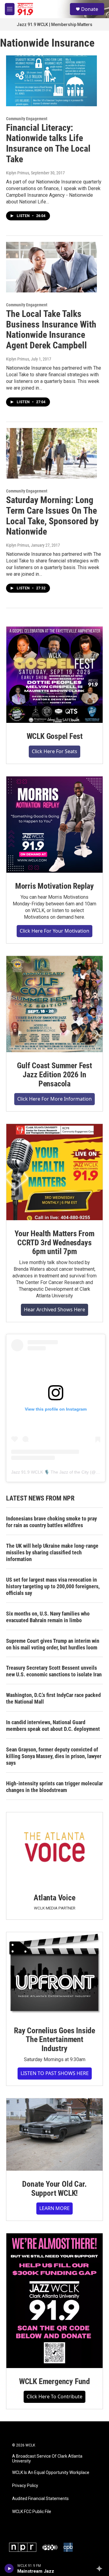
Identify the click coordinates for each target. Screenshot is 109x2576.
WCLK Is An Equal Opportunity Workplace (51, 2473)
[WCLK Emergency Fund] (54, 2301)
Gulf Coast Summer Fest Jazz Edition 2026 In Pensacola (54, 1075)
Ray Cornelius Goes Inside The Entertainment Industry (54, 2040)
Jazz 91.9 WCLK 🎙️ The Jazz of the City (50, 1472)
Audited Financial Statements (40, 2499)
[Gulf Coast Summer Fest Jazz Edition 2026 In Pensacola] (54, 1004)
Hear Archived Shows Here (54, 1309)
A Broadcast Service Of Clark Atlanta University (47, 2459)
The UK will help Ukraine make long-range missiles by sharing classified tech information (52, 1552)
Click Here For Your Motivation (54, 931)
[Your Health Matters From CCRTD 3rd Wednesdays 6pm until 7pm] (54, 1172)
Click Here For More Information (54, 1099)
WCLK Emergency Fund (54, 2381)
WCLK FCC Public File (32, 2512)
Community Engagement (27, 119)
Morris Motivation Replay (54, 886)
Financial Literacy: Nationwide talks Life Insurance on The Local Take (48, 143)
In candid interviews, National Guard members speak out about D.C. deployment (53, 1726)
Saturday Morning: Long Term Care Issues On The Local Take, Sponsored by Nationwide (52, 516)
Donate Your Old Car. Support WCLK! (54, 2189)
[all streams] (101, 2568)
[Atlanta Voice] (54, 1848)
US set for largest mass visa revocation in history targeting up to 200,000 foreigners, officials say (53, 1586)
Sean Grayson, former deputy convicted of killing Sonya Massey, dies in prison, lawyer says (54, 1756)
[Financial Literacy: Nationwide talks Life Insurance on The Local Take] (51, 81)
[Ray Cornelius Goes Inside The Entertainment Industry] (54, 1975)
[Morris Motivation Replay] (54, 825)
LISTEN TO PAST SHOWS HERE (55, 2073)
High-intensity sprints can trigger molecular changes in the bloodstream (54, 1787)
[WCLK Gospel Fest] (54, 675)
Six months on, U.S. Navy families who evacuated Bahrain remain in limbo (48, 1617)
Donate (90, 9)
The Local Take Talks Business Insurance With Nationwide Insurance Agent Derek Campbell (51, 329)
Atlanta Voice (54, 1898)
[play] (9, 2568)
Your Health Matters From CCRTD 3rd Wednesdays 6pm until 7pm (54, 1243)
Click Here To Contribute (54, 2396)
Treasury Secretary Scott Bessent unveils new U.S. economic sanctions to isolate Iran (54, 1671)
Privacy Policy (25, 2486)
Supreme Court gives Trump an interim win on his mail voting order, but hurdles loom (53, 1644)
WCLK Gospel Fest (55, 736)
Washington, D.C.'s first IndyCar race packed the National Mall (53, 1698)
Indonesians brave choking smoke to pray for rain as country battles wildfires (51, 1522)
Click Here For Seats (54, 751)
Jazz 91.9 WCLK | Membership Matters (54, 25)
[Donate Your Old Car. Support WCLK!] (54, 2135)
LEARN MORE (54, 2208)
